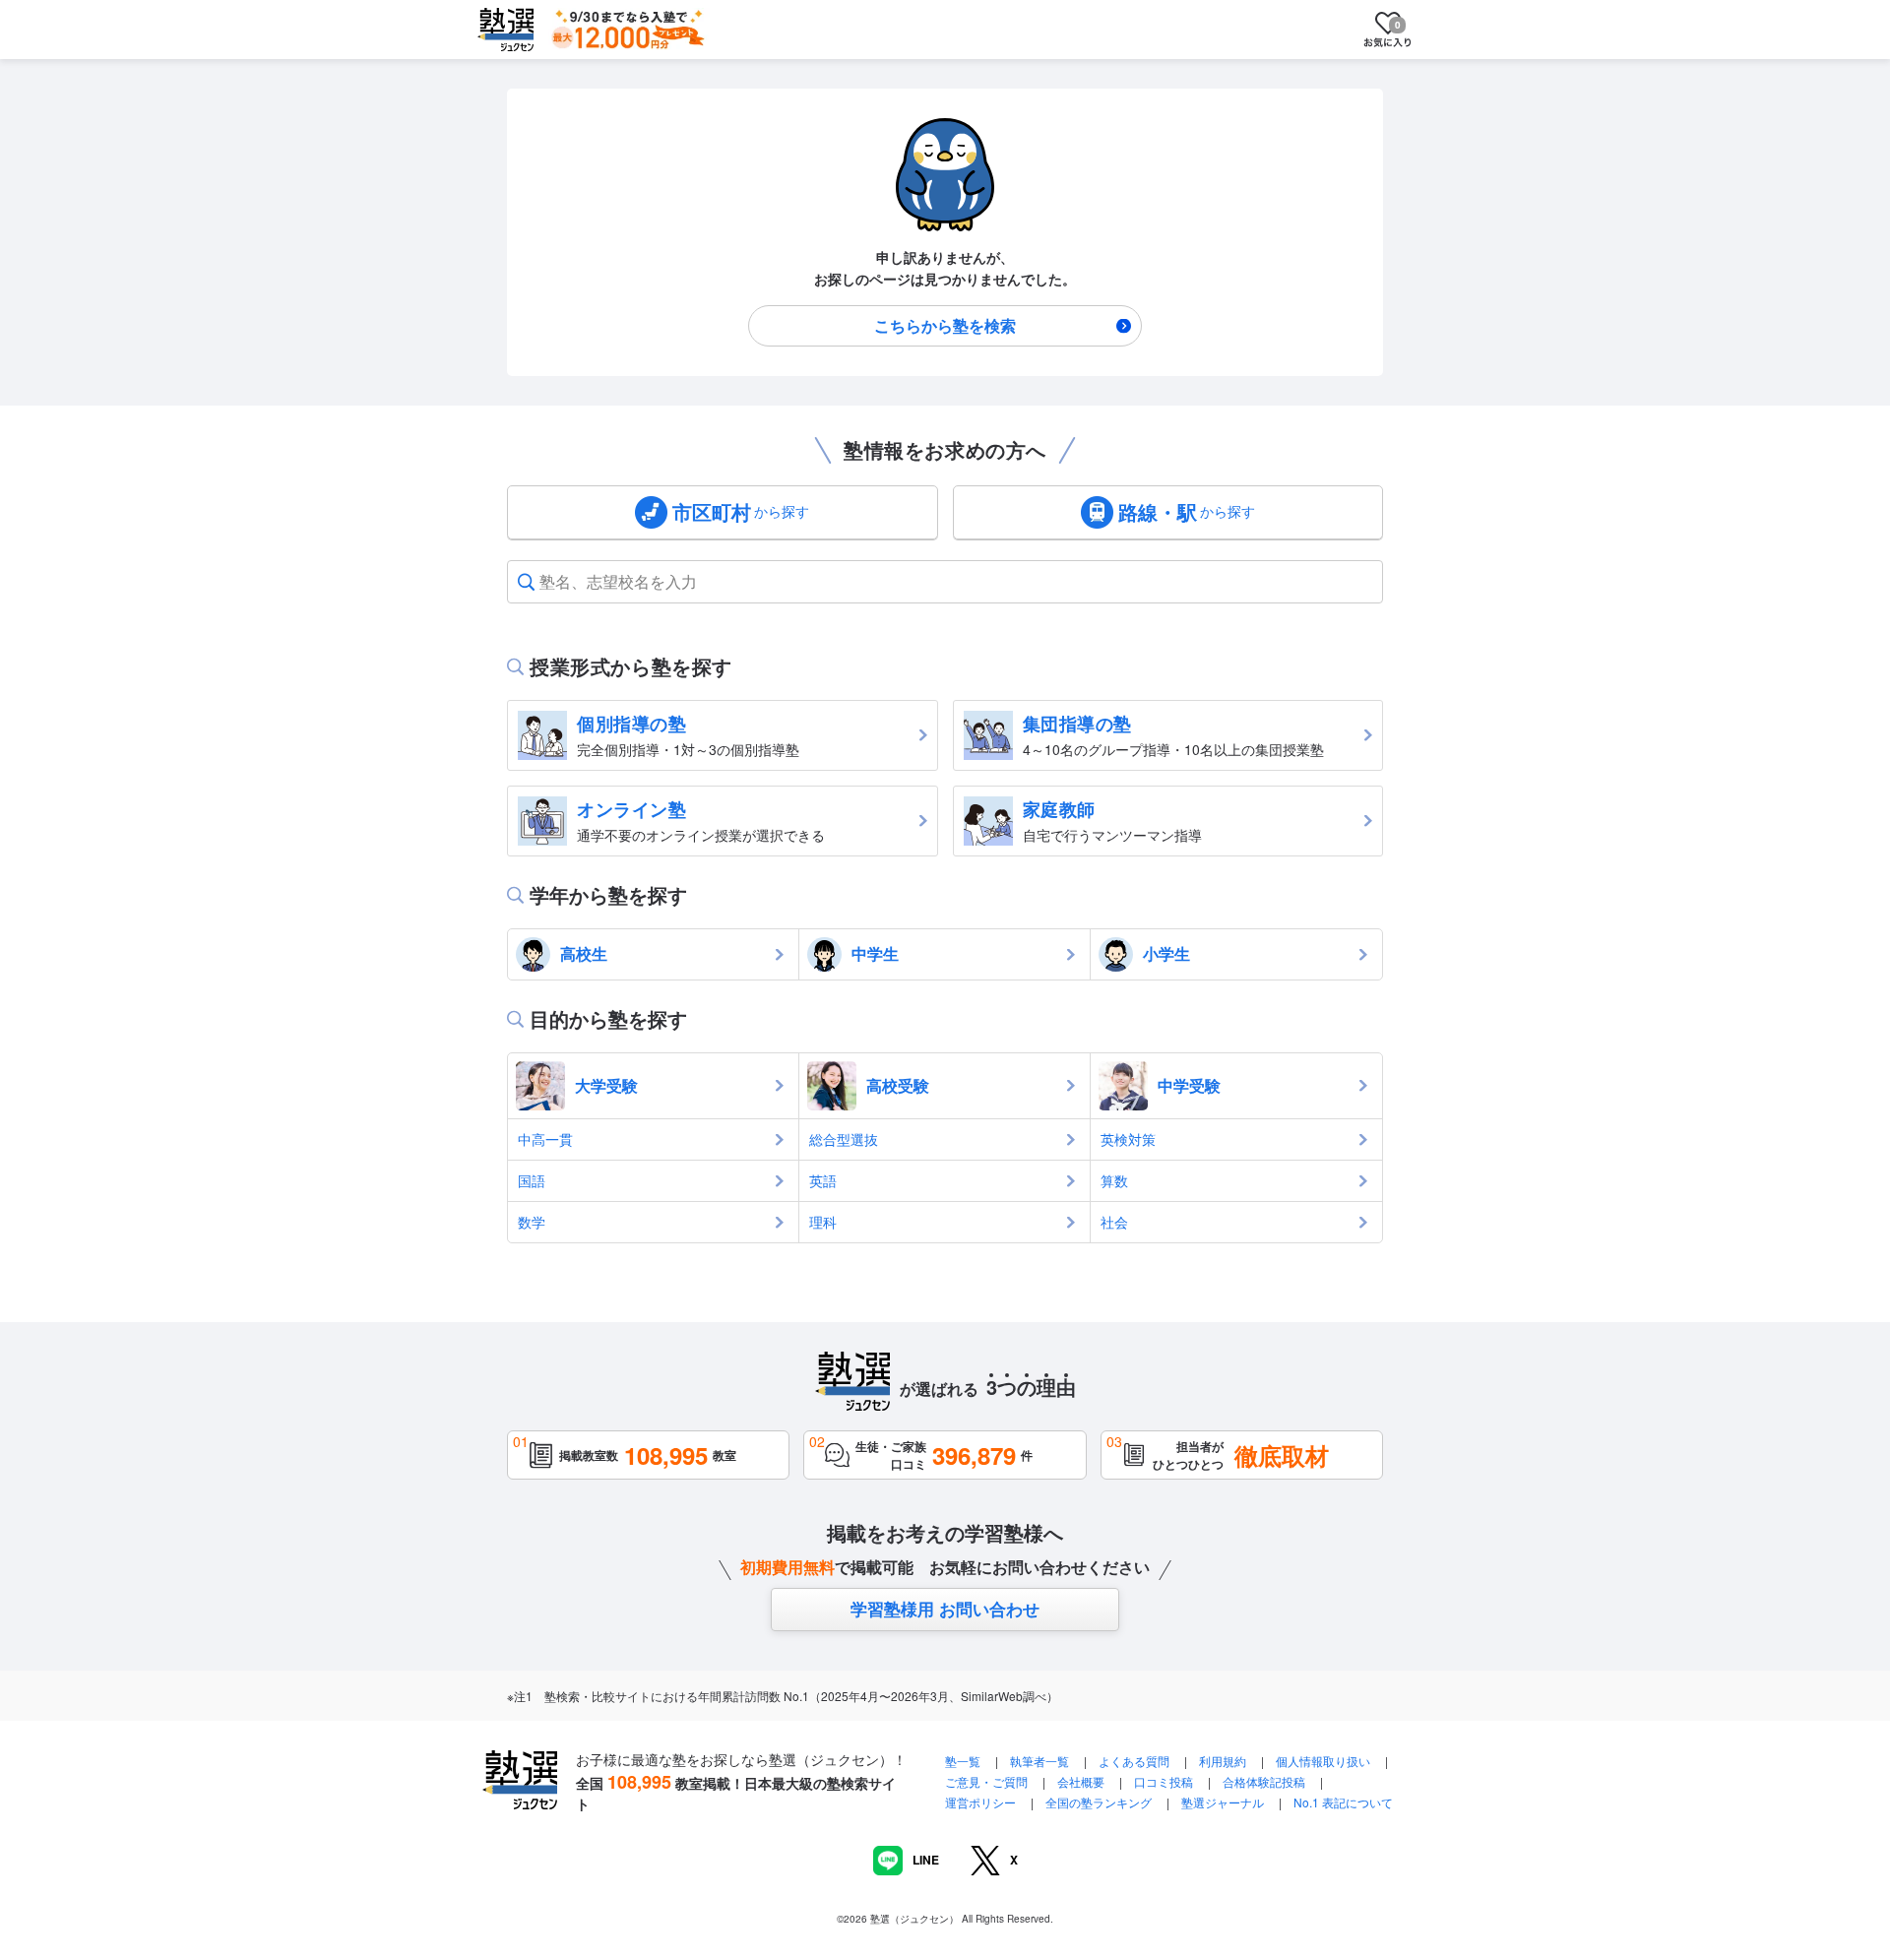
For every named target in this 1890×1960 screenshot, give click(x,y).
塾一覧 (963, 1761)
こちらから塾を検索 (945, 325)
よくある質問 (1135, 1761)
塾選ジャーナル (1223, 1802)
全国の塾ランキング (1099, 1802)
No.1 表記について (1343, 1802)
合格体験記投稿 (1264, 1781)
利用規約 (1223, 1761)
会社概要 (1081, 1781)
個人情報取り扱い (1323, 1761)
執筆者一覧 (1039, 1761)
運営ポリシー (980, 1802)
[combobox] (541, 582)
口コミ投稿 (1164, 1781)
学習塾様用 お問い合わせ (945, 1609)
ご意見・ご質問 (986, 1781)
